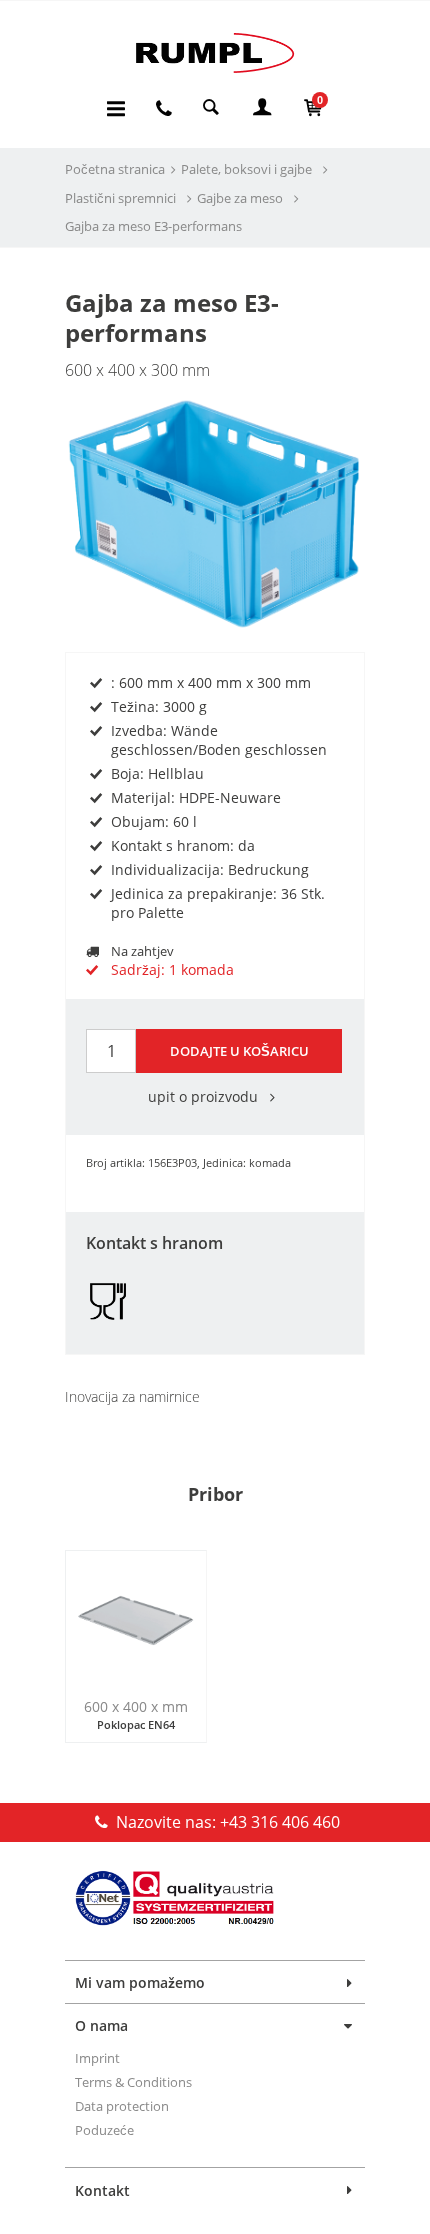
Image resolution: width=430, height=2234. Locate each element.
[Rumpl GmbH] (215, 52)
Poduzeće (104, 2130)
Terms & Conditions (133, 2082)
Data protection (122, 2106)
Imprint (97, 2058)
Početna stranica (115, 169)
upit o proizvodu (205, 1096)
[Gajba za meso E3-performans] (215, 509)
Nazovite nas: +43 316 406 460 (226, 1822)
